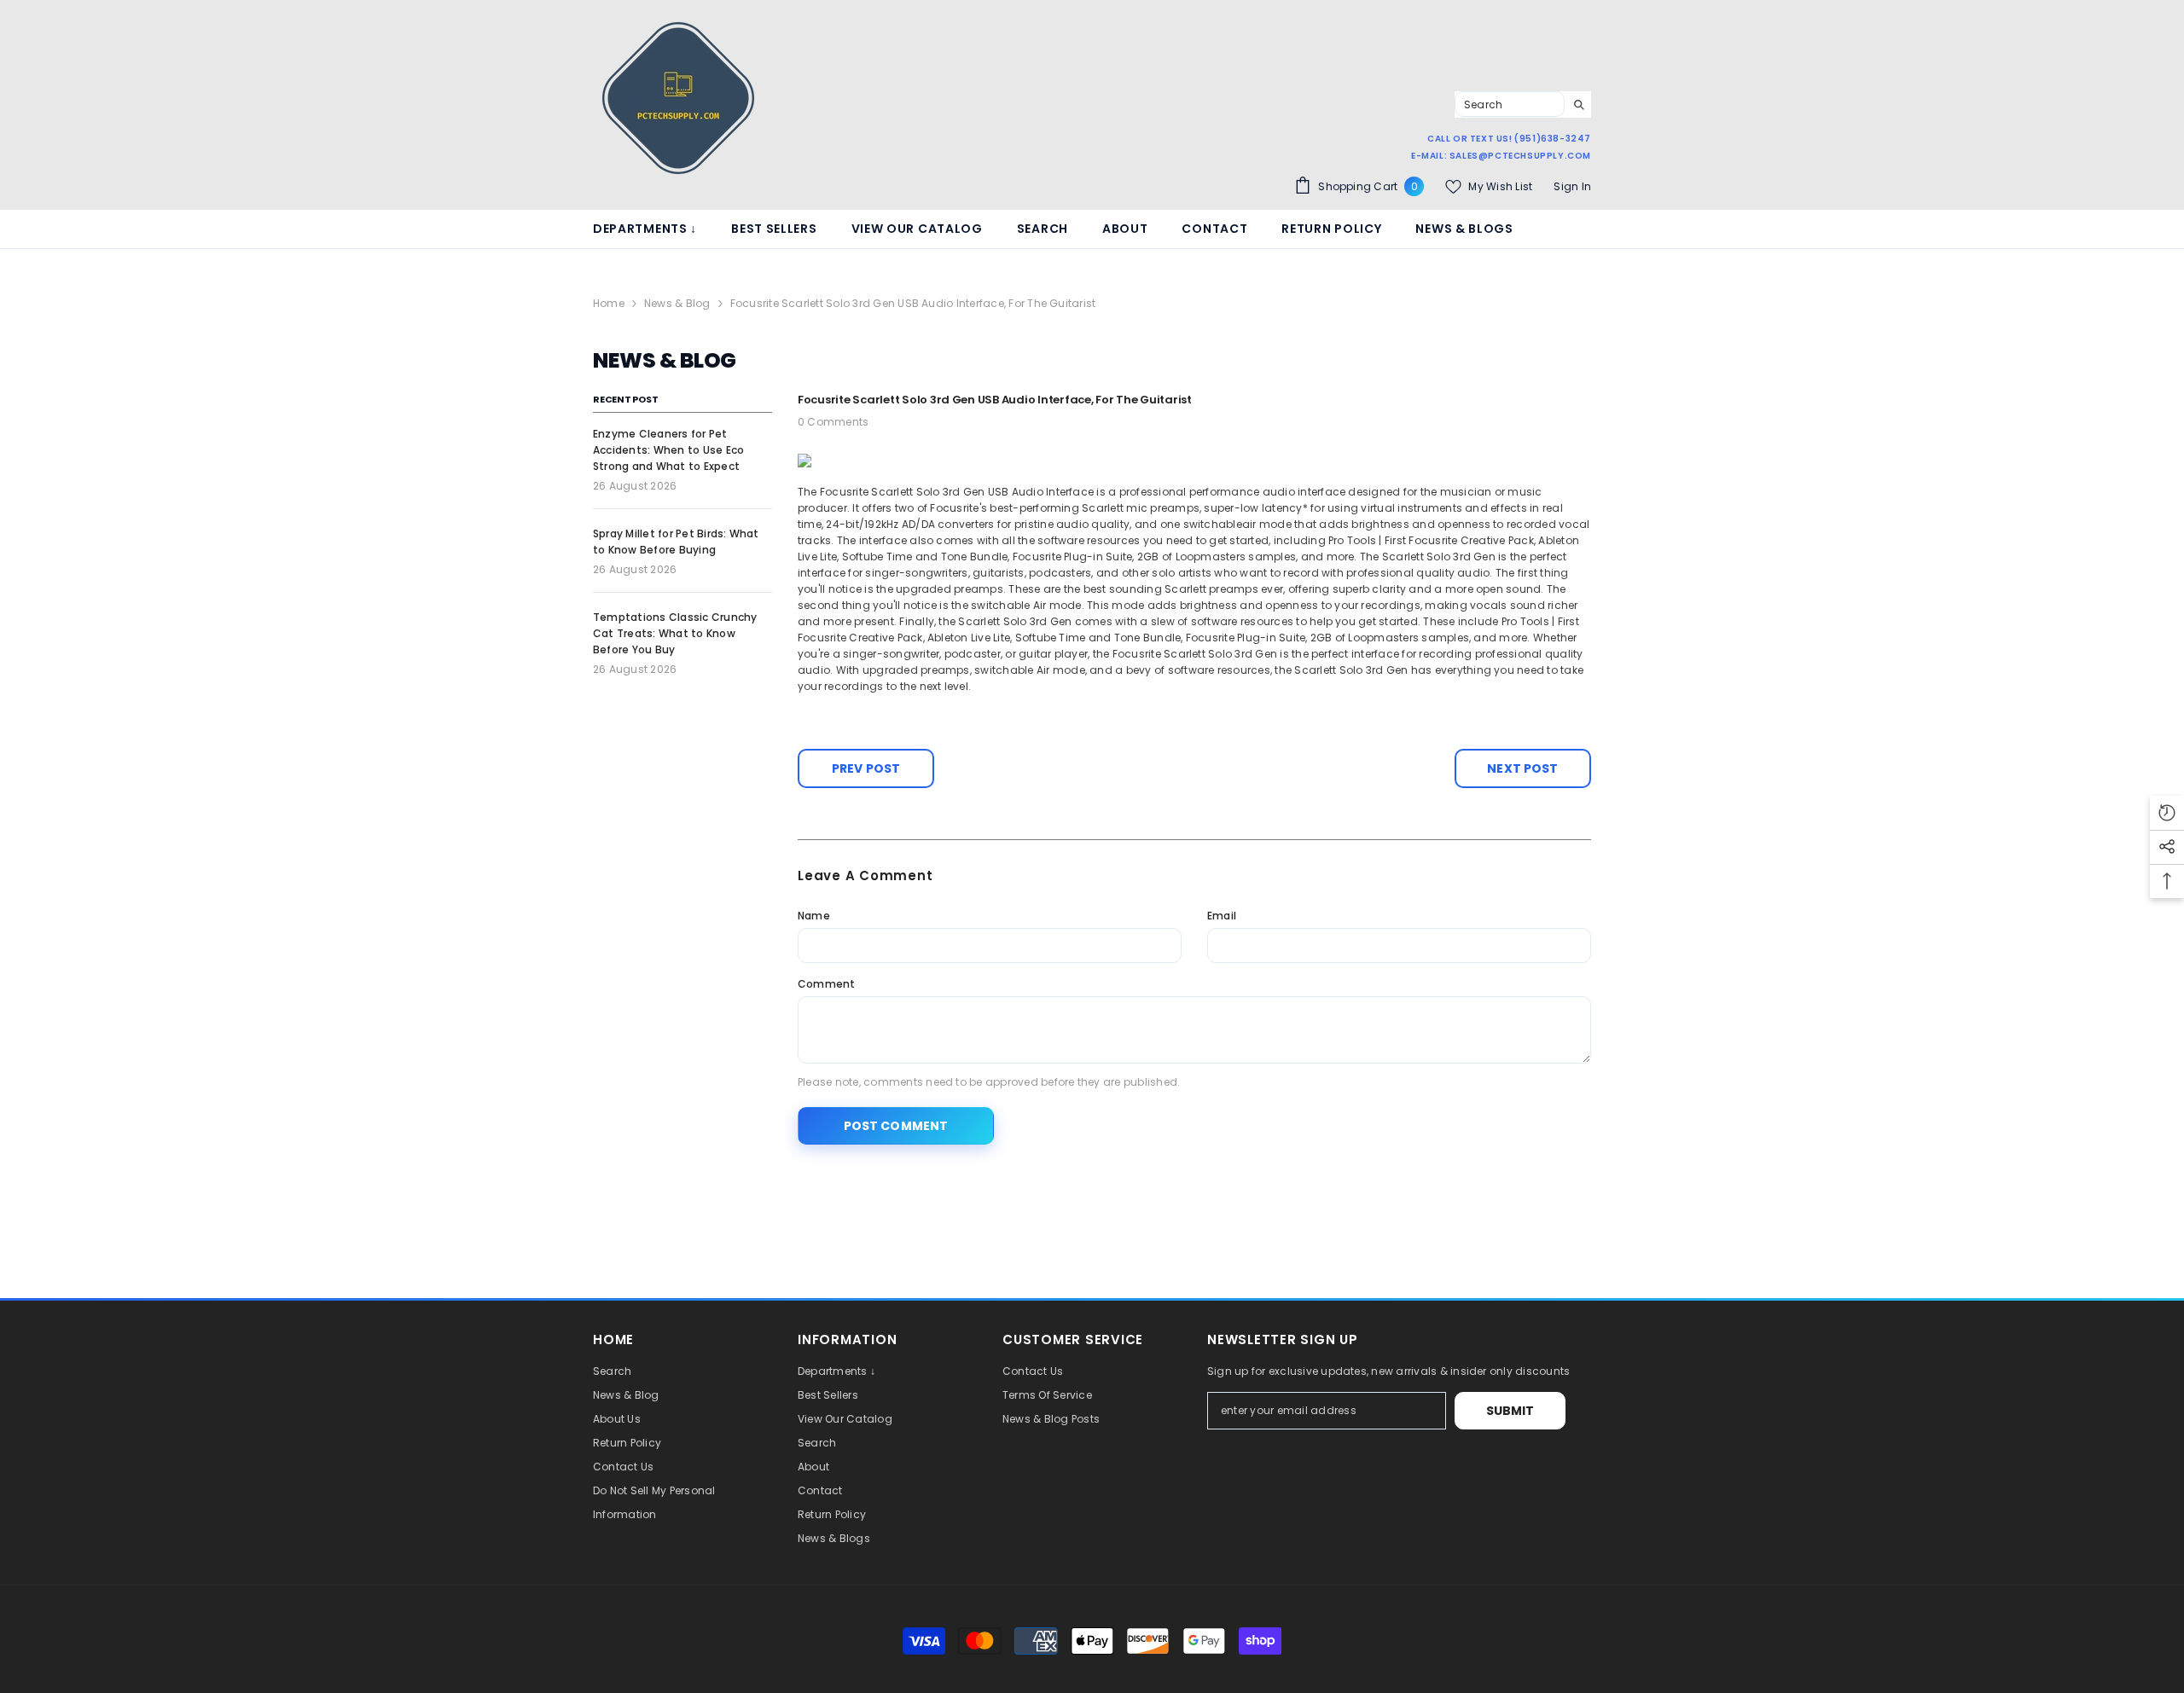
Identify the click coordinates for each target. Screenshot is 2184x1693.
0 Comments (833, 422)
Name (814, 916)
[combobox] (1510, 104)
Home (609, 303)
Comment (827, 984)
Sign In (1572, 186)
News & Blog (677, 303)
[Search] (1523, 104)
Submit (1510, 1411)
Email (1222, 916)
